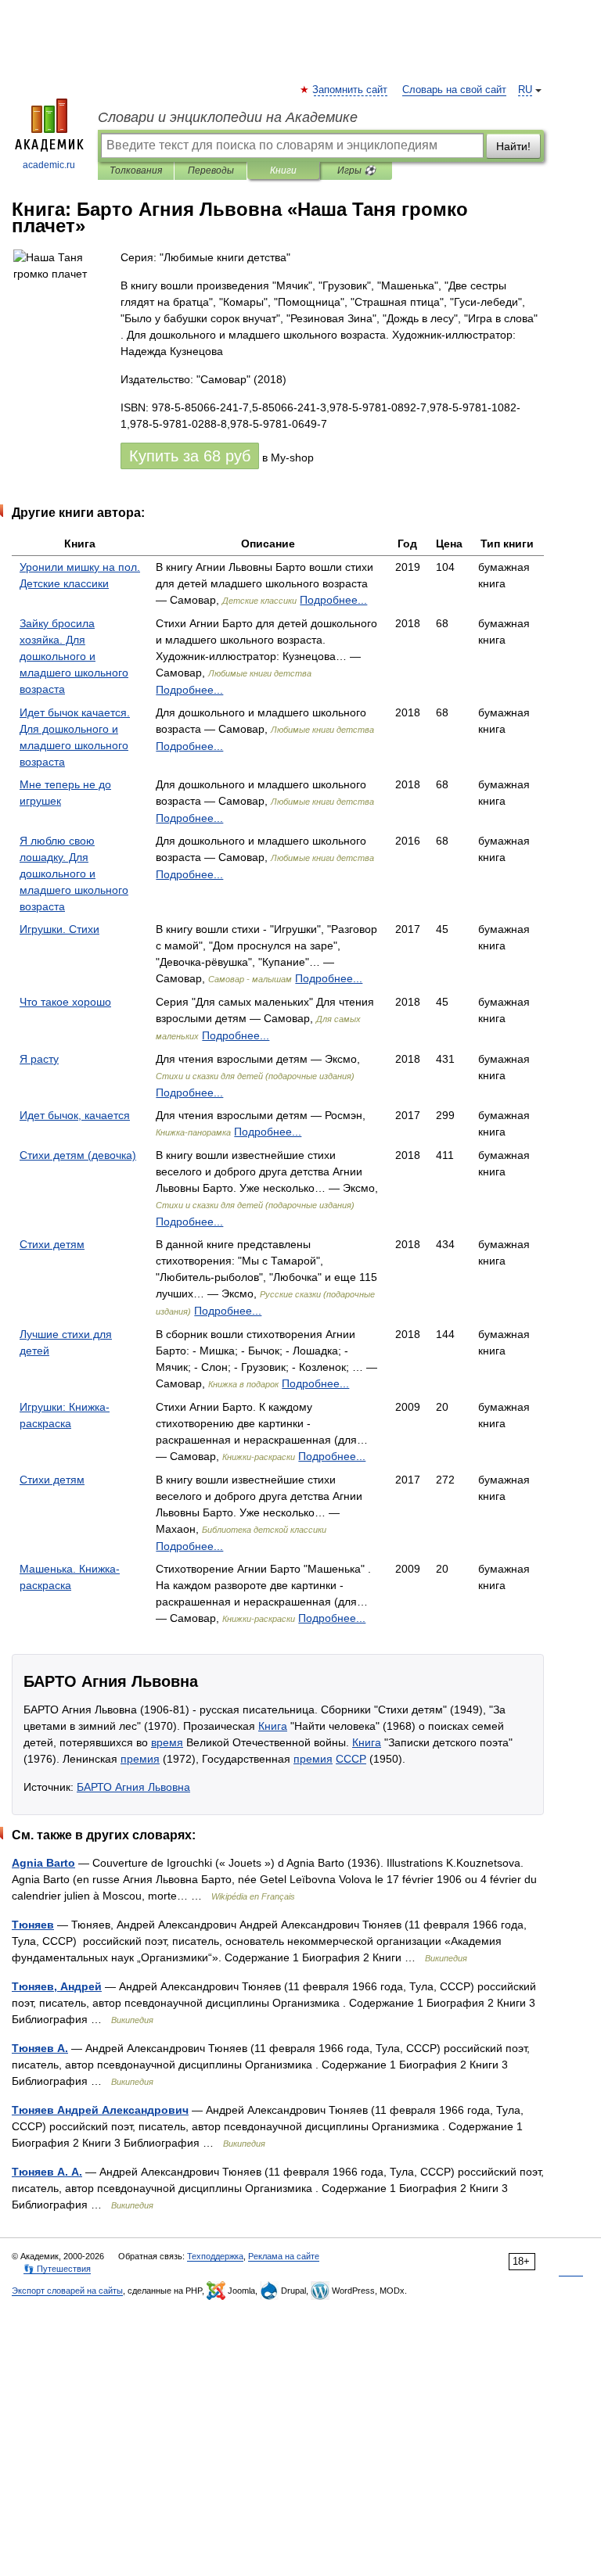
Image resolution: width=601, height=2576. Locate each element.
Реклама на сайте (284, 2256)
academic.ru (49, 165)
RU (525, 90)
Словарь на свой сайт (454, 90)
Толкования (136, 170)
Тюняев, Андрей (57, 1986)
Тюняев (33, 1925)
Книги (283, 170)
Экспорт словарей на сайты (67, 2291)
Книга (273, 1726)
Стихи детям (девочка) (78, 1155)
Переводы (211, 170)
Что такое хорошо (65, 1002)
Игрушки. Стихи (59, 929)
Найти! (513, 146)
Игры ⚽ (356, 170)
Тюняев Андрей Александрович (100, 2110)
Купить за (190, 456)
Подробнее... (333, 600)
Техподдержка (215, 2256)
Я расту (39, 1059)
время (167, 1742)
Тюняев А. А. (47, 2172)
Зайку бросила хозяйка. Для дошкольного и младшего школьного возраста (74, 656)
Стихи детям (52, 1244)
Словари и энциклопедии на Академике (228, 117)
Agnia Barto (43, 1863)
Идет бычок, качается (75, 1115)
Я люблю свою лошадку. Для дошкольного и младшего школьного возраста (74, 874)
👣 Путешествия (57, 2269)
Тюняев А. (40, 2048)
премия (140, 1759)
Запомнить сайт (351, 90)
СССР (351, 1759)
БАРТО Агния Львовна (133, 1787)
